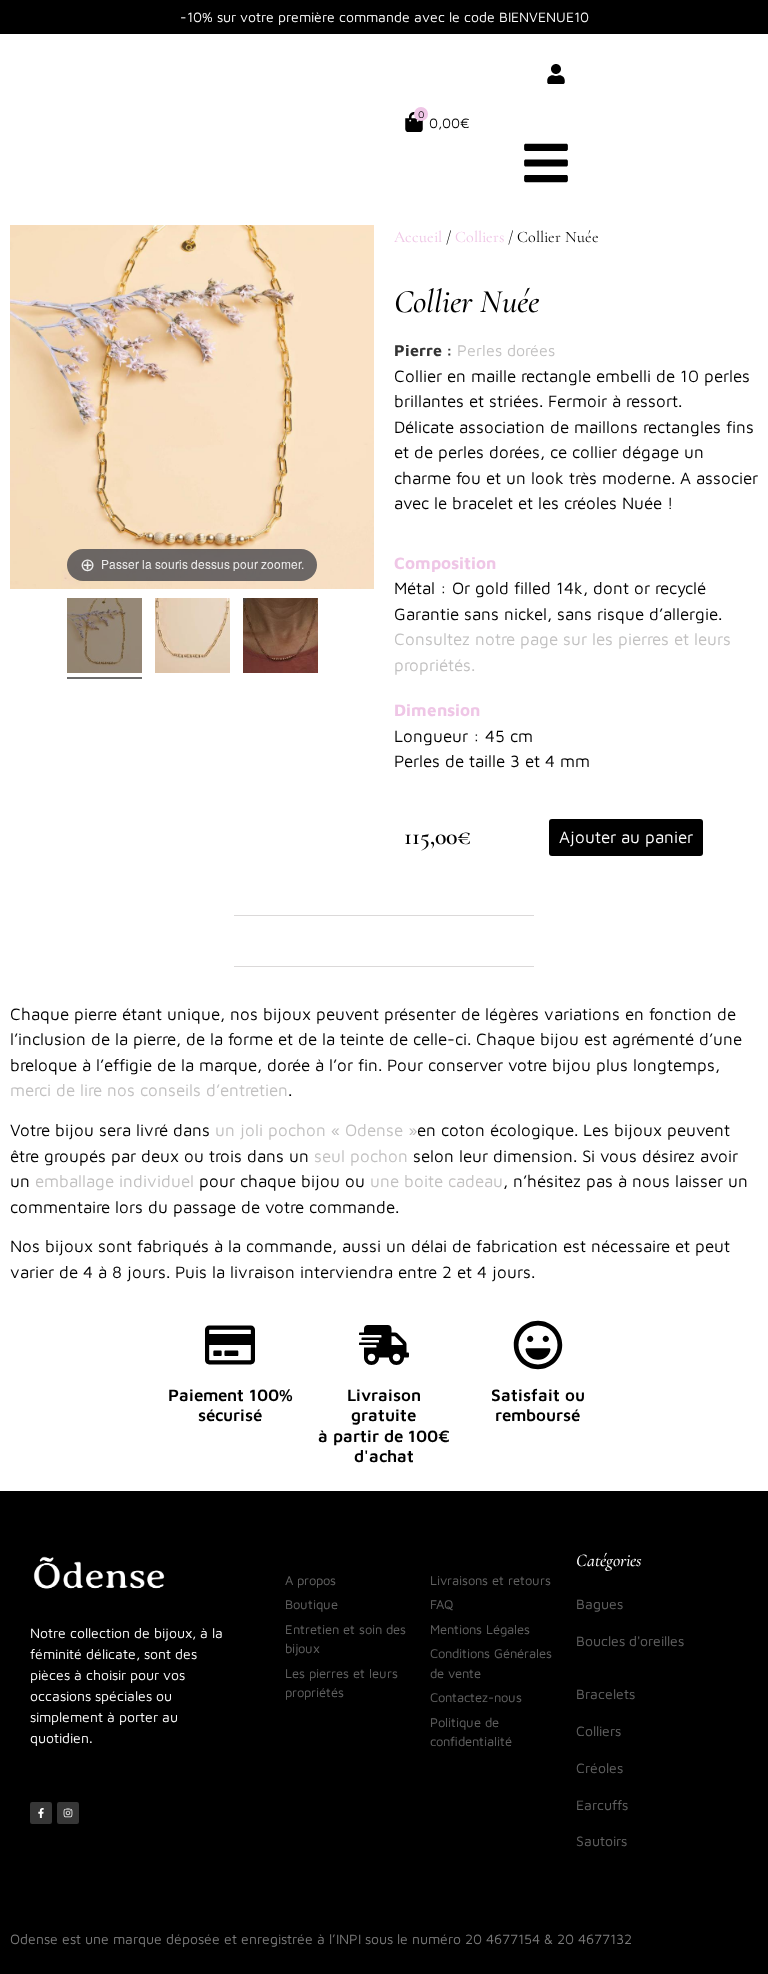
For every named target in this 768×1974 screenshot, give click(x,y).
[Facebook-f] (41, 1813)
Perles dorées (506, 350)
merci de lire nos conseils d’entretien (149, 1090)
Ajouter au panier (626, 837)
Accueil (418, 237)
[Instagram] (68, 1813)
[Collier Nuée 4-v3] (280, 638)
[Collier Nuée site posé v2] (192, 638)
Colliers (479, 237)
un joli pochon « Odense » (316, 1130)
